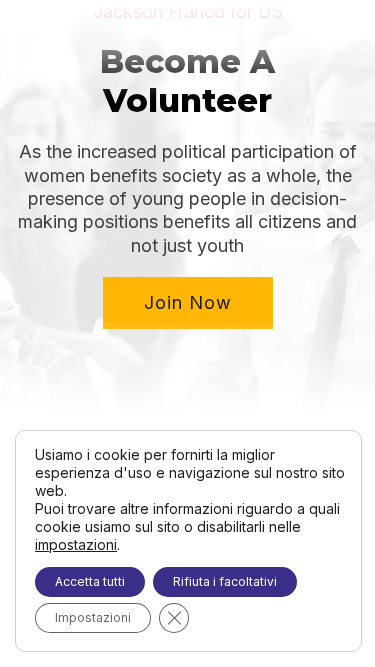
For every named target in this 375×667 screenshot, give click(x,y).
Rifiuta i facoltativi (225, 581)
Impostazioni (93, 617)
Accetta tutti (90, 581)
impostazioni (76, 544)
